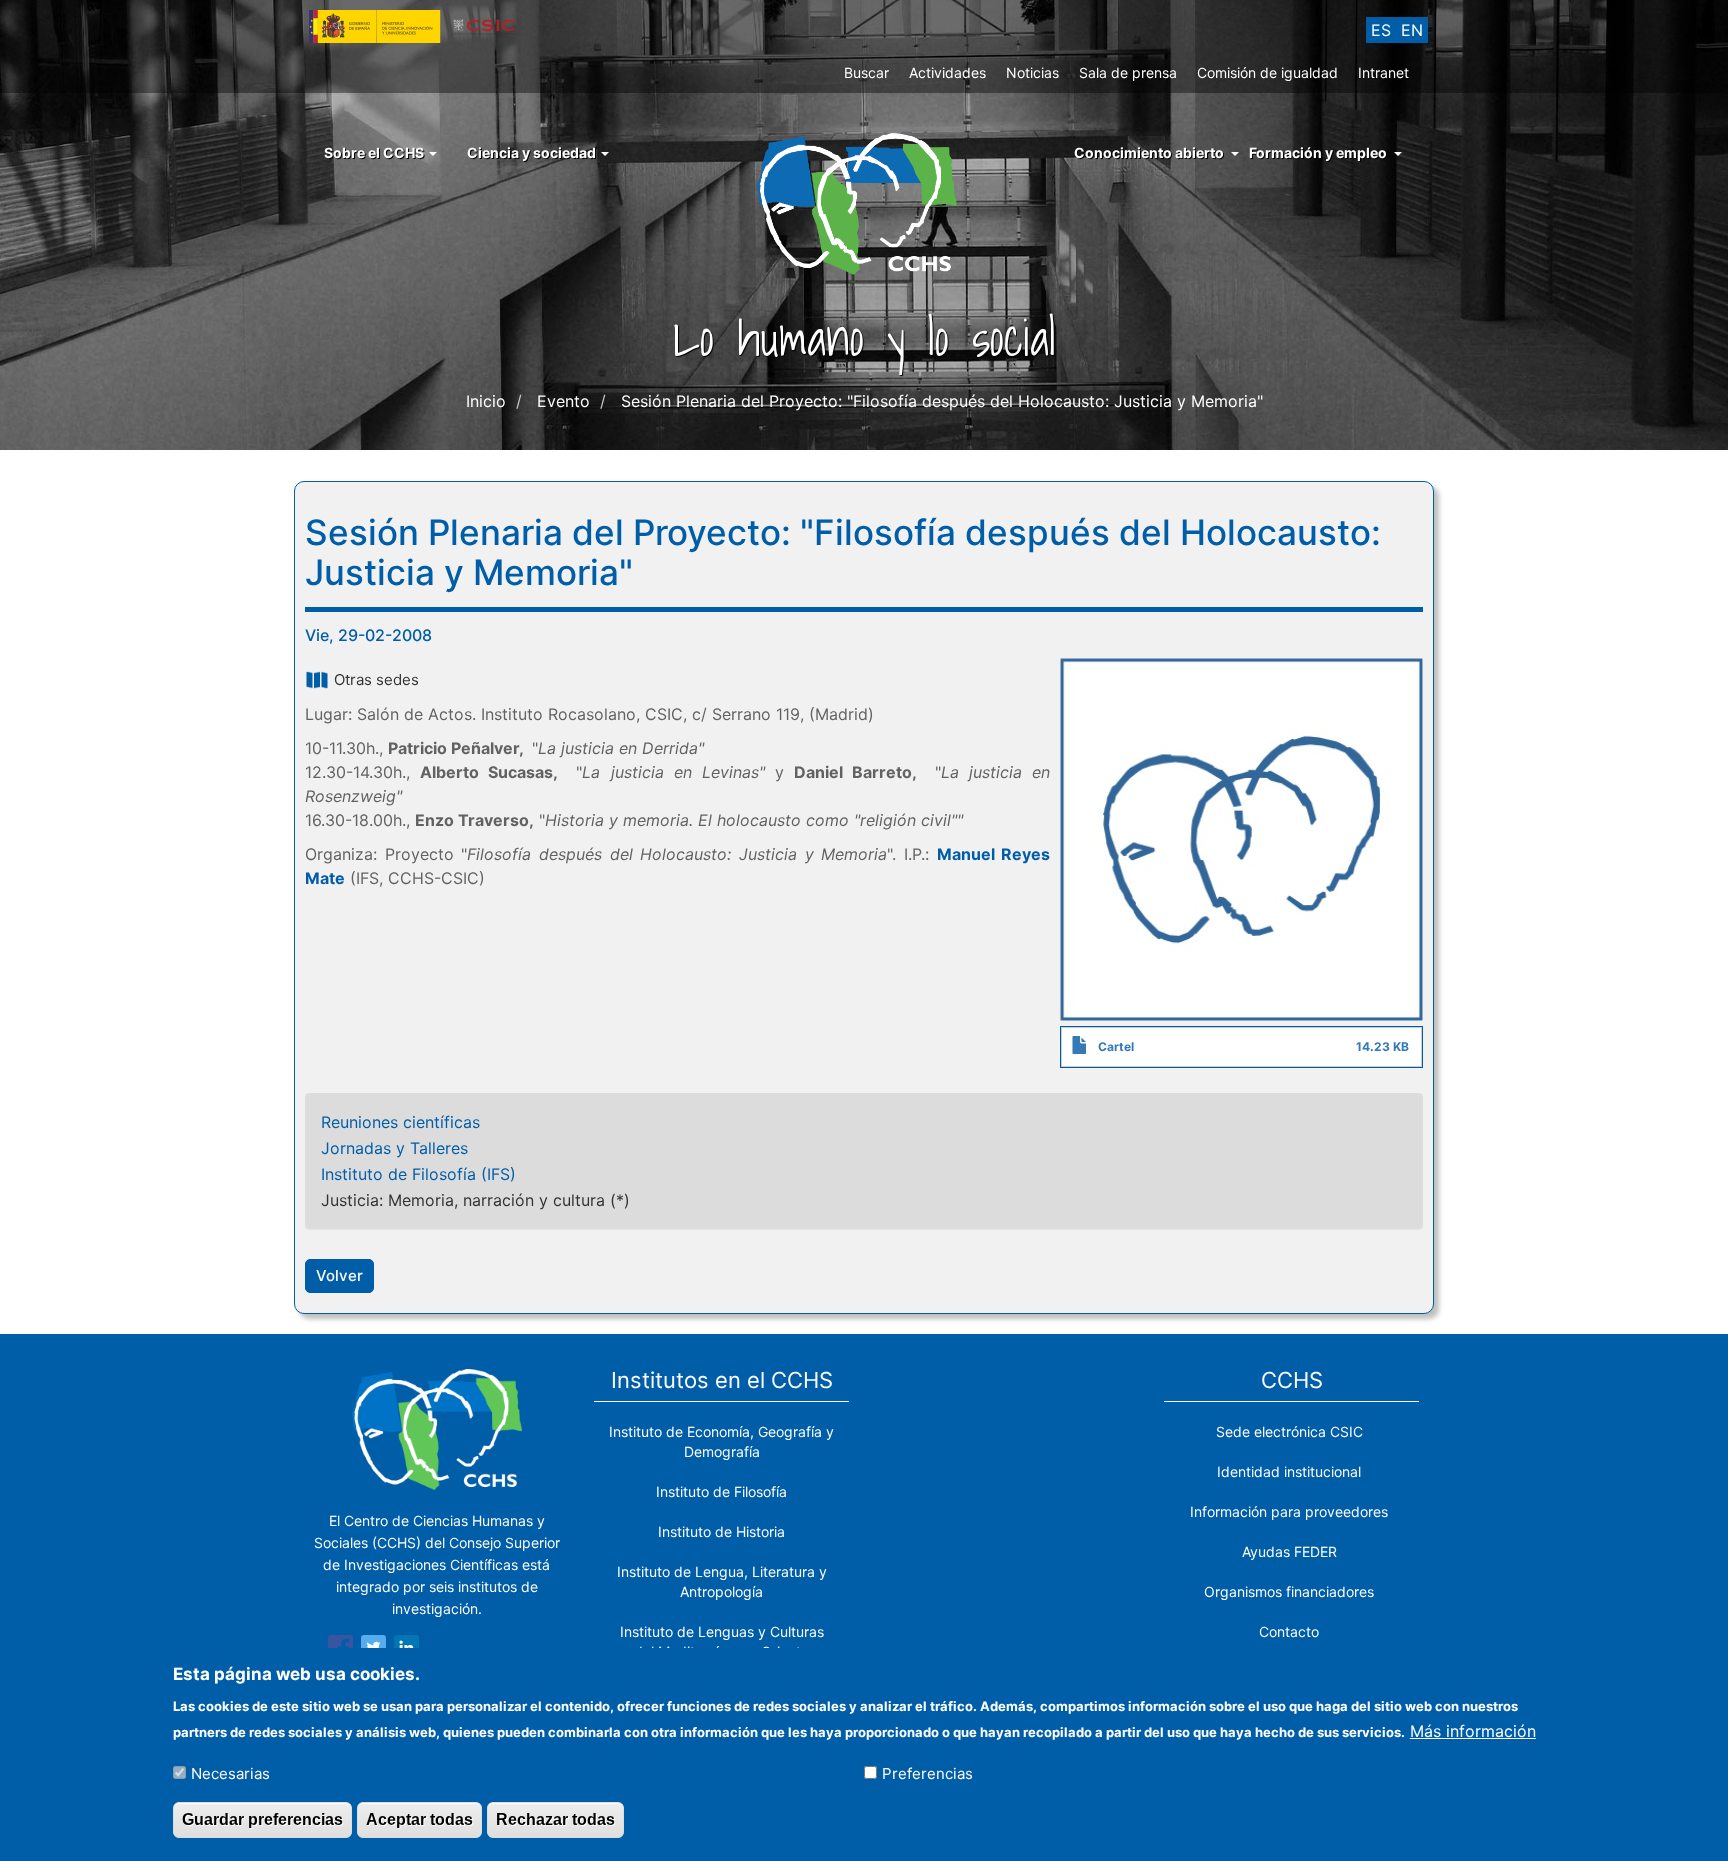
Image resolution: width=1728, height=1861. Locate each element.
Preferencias (927, 1772)
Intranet (1383, 72)
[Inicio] (864, 202)
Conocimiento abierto (1149, 152)
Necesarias (230, 1772)
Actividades (947, 72)
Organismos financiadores (1289, 1591)
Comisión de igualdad (1267, 72)
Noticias (1032, 72)
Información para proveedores (1289, 1511)
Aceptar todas (419, 1819)
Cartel (1116, 1046)
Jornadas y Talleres (394, 1148)
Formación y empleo (1318, 152)
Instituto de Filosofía (721, 1491)
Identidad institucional (1289, 1471)
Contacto (1289, 1631)
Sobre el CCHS (375, 152)
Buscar (866, 72)
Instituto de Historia (721, 1531)
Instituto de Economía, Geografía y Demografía (721, 1441)
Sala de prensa (1128, 72)
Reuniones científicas (400, 1122)
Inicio (486, 401)
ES (1381, 30)
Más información (1473, 1730)
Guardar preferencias (262, 1819)
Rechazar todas (555, 1819)
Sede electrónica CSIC (1289, 1431)
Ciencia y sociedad (533, 152)
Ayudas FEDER (1289, 1551)
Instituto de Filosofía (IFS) (418, 1174)
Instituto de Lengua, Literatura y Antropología (722, 1581)
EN (1412, 30)
